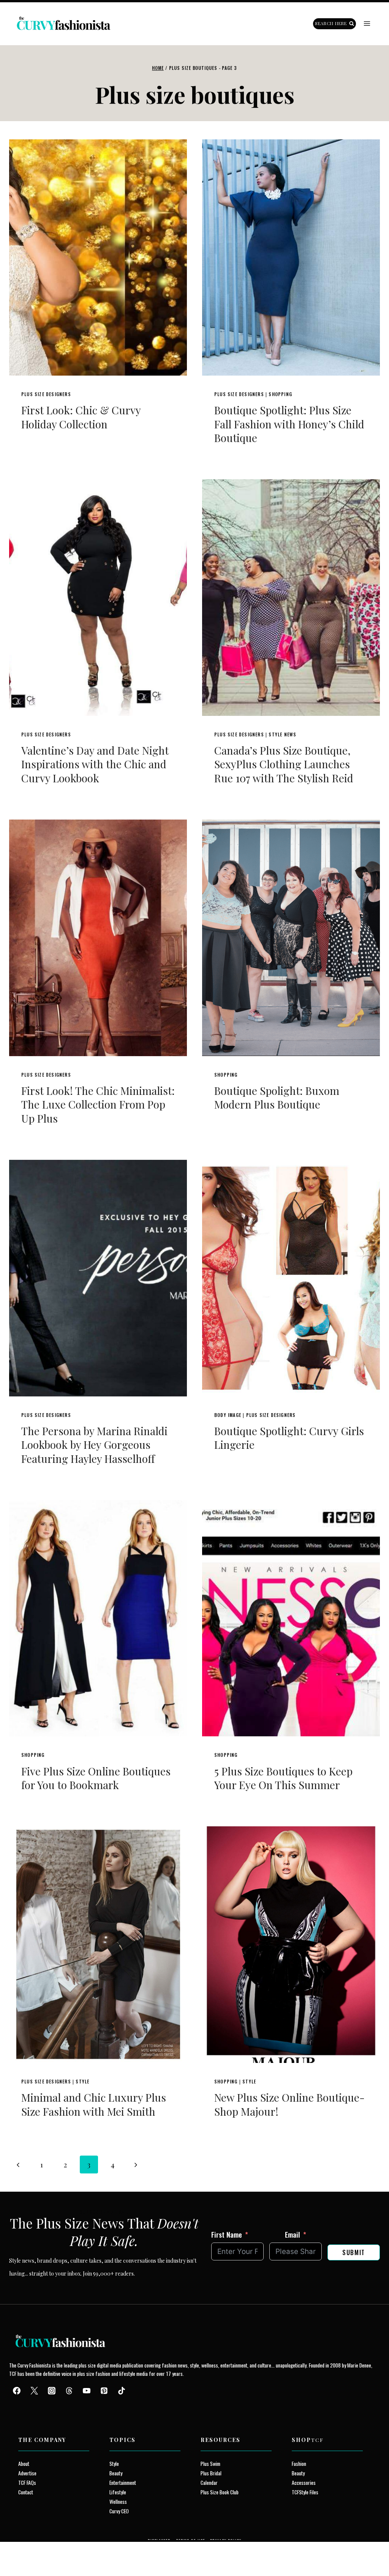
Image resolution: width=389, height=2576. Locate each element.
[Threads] (69, 2391)
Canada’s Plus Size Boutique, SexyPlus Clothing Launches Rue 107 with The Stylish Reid (284, 764)
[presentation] (98, 257)
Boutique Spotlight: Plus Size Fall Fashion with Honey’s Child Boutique (289, 424)
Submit (354, 2252)
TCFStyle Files (305, 2492)
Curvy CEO (119, 2511)
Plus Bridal (211, 2473)
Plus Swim (210, 2463)
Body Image (228, 1415)
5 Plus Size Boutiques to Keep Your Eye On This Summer (283, 1778)
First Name (227, 2234)
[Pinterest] (104, 2391)
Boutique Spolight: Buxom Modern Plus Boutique (277, 1097)
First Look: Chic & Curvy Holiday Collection (81, 417)
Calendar (209, 2482)
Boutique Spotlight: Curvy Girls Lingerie (289, 1438)
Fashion (299, 2463)
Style (82, 2081)
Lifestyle (118, 2492)
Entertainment (123, 2482)
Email (293, 2234)
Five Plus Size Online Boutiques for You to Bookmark (96, 1778)
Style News (282, 734)
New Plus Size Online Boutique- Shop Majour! (289, 2104)
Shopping (280, 394)
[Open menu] (367, 24)
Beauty (116, 2473)
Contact (26, 2492)
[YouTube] (87, 2391)
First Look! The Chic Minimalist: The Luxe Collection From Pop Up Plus (98, 1104)
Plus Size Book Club (220, 2492)
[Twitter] (34, 2391)
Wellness (118, 2501)
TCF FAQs (27, 2482)
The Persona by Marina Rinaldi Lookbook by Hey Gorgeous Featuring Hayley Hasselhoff (94, 1445)
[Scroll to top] (20, 2553)
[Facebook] (17, 2391)
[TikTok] (122, 2391)
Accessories (304, 2482)
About (24, 2463)
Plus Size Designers (46, 394)
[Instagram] (52, 2391)
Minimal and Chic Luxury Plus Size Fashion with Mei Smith (94, 2104)
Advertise (27, 2473)
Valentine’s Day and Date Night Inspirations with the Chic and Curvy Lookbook (95, 764)
